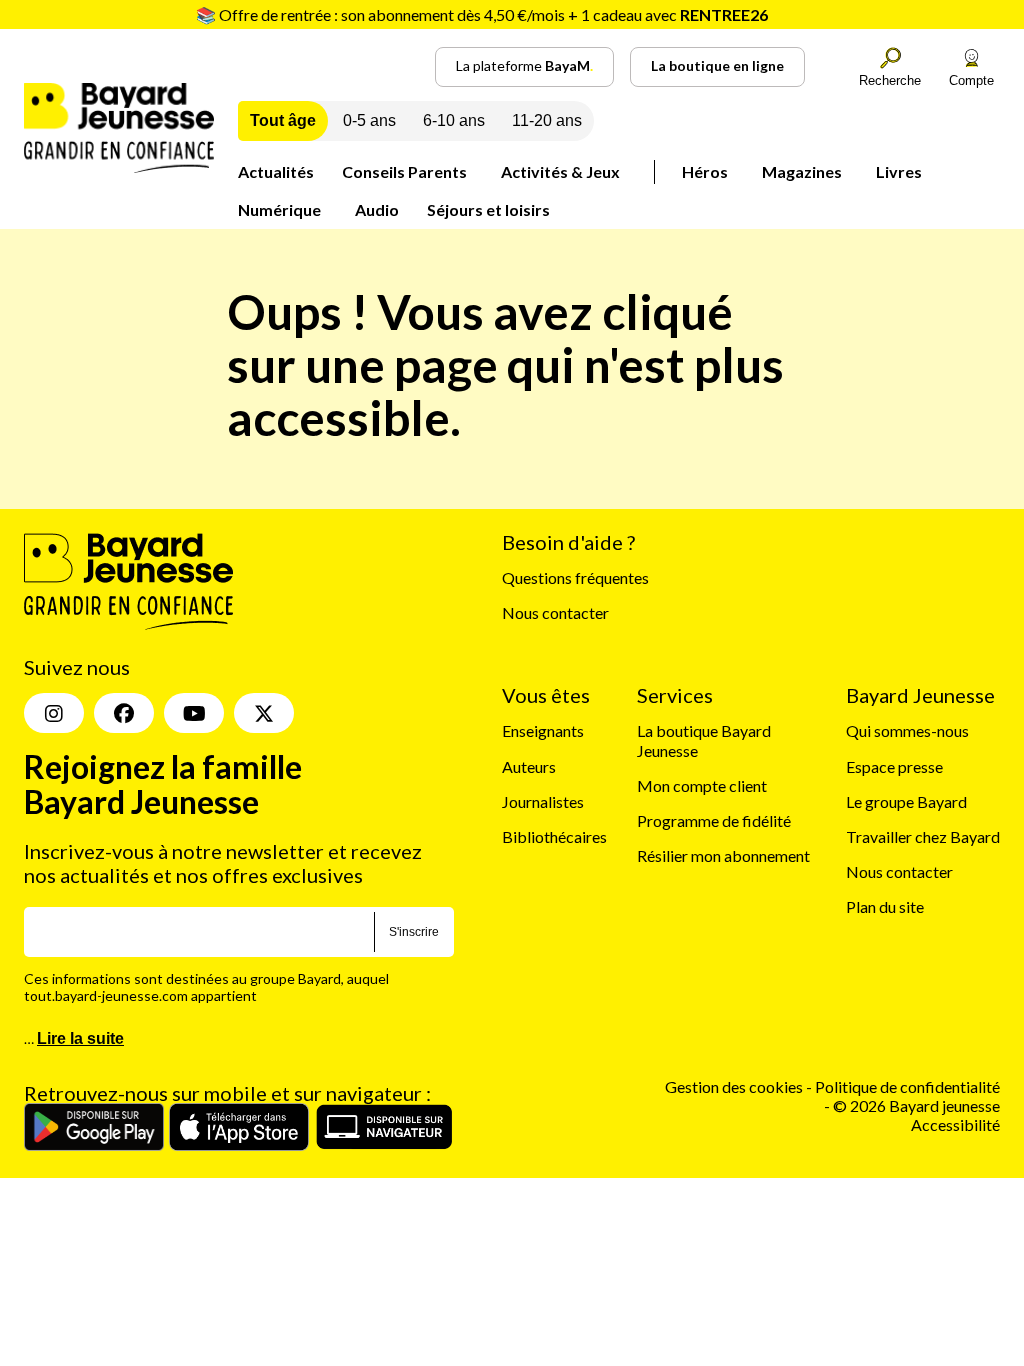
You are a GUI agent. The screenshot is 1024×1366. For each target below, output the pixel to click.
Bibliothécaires (554, 836)
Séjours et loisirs (488, 209)
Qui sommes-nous (907, 730)
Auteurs (529, 766)
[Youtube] (194, 713)
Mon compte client (702, 785)
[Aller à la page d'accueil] (119, 166)
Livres (899, 171)
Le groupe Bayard (906, 801)
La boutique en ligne (717, 65)
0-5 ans (369, 120)
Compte (971, 80)
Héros (705, 171)
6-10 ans (454, 120)
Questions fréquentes (575, 577)
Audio (377, 209)
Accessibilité (955, 1124)
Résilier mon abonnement (723, 855)
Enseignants (543, 730)
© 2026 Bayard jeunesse (916, 1105)
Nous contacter (555, 612)
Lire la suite (80, 1038)
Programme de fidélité (714, 820)
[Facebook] (124, 713)
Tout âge (283, 120)
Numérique (279, 209)
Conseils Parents (404, 171)
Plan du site (885, 906)
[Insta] (54, 713)
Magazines (802, 171)
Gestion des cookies (734, 1086)
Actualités (276, 171)
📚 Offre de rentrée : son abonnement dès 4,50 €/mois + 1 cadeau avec (482, 14)
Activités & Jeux (560, 171)
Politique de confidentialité (907, 1086)
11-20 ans (547, 120)
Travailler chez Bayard (923, 836)
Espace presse (894, 766)
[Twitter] (264, 713)
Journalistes (543, 801)
